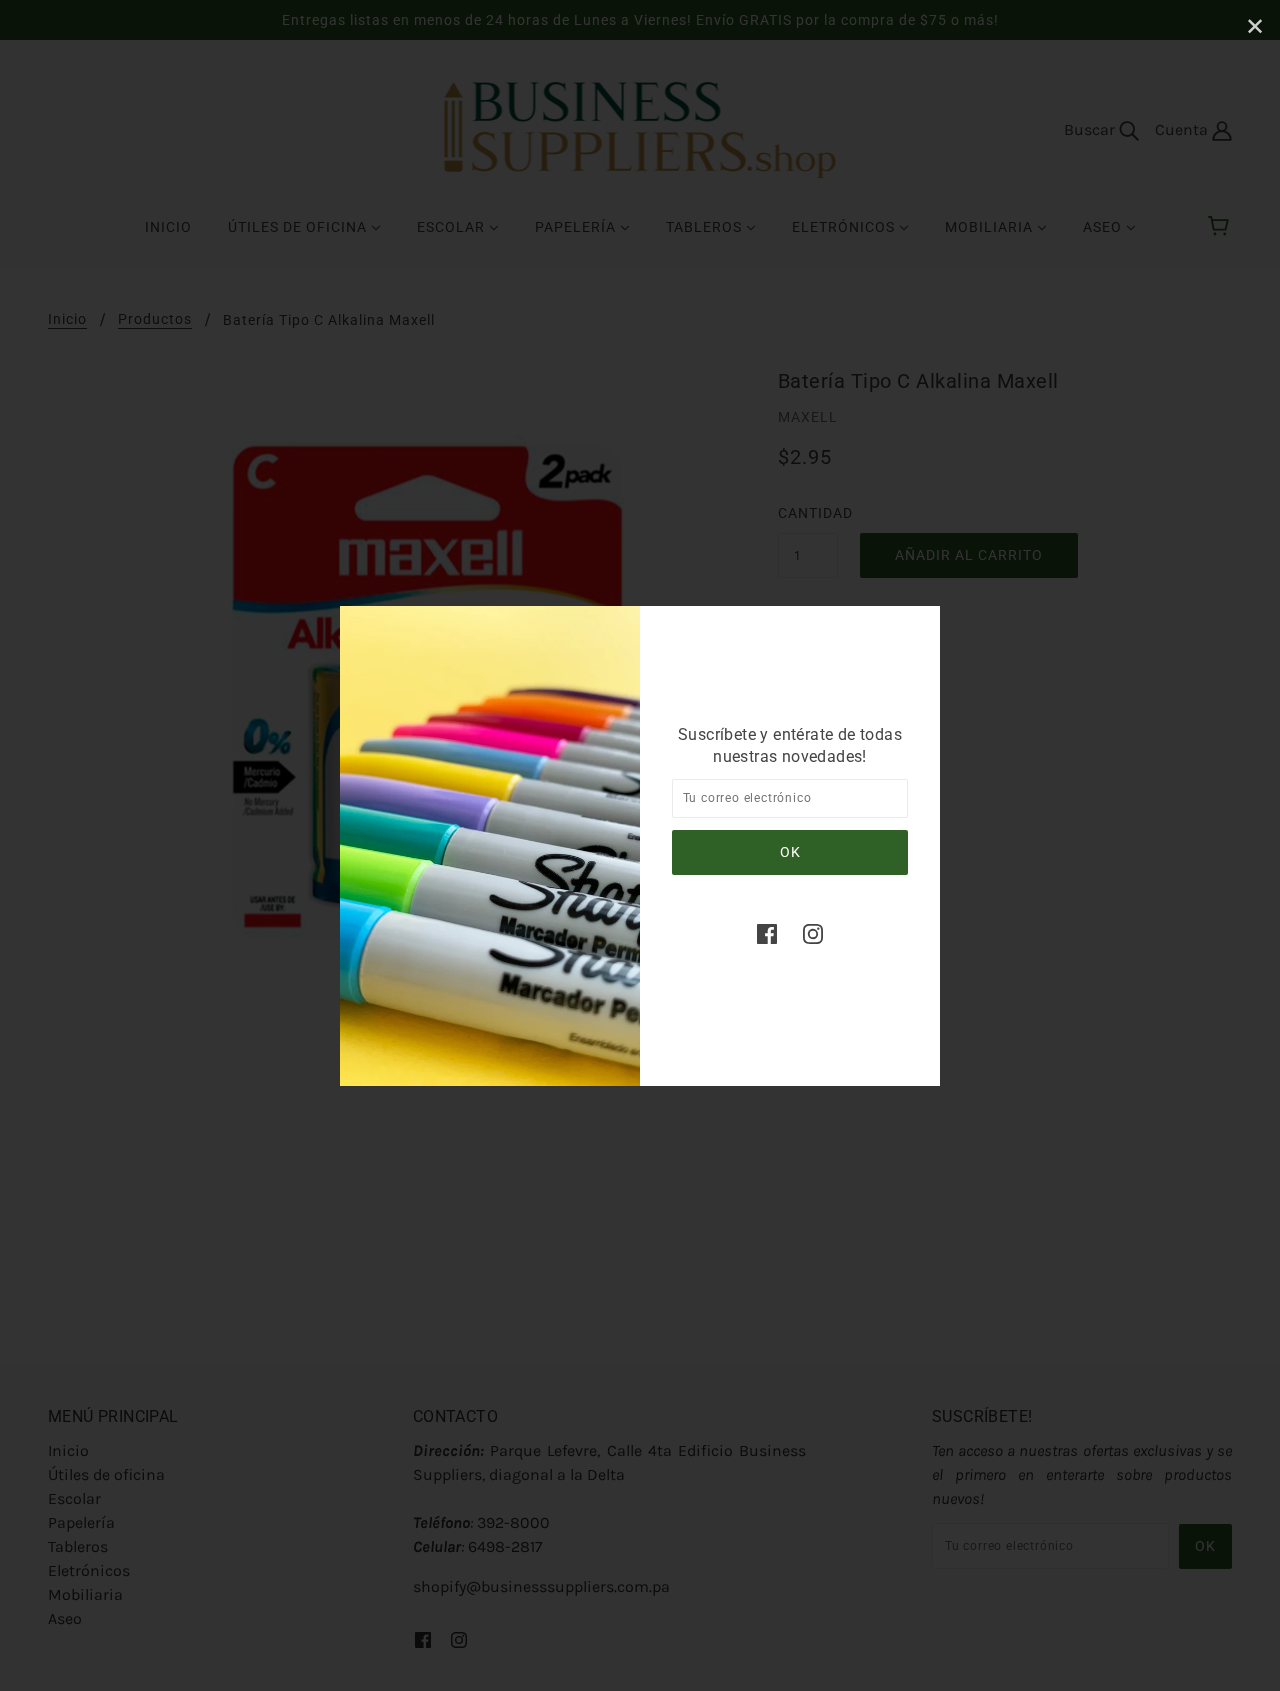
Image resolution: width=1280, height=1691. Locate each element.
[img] (767, 933)
